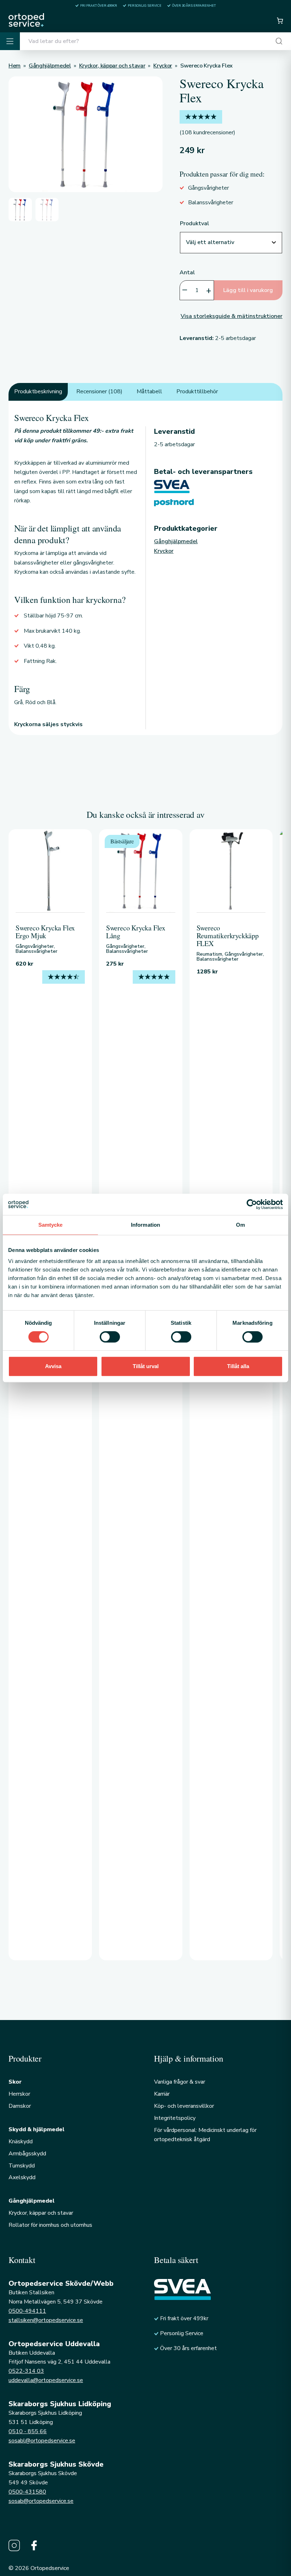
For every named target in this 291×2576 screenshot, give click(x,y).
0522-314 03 (26, 2371)
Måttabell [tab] (149, 391)
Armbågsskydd (27, 2154)
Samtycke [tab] (51, 1225)
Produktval (194, 223)
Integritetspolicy (175, 2118)
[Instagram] (14, 2545)
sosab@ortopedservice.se (41, 2501)
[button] (280, 21)
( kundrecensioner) (207, 133)
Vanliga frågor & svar (180, 2082)
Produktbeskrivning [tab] (38, 391)
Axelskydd (22, 2177)
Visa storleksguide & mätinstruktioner (232, 316)
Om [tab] (240, 1225)
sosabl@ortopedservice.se (42, 2441)
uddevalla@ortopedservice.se (46, 2380)
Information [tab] (145, 1225)
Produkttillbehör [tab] (197, 391)
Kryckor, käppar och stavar (41, 2213)
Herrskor (19, 2094)
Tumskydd (22, 2166)
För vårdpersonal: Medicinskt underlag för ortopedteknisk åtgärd (205, 2135)
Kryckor (164, 551)
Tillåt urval (146, 1366)
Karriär (162, 2094)
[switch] (110, 1337)
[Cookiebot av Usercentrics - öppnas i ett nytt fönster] (252, 1204)
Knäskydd (21, 2142)
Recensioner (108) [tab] (99, 391)
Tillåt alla (238, 1366)
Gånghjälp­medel (176, 541)
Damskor (20, 2106)
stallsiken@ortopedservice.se (46, 2320)
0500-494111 (27, 2311)
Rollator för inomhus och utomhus (50, 2225)
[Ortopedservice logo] (26, 20)
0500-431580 (27, 2492)
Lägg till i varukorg (248, 290)
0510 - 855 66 (28, 2431)
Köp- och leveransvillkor (184, 2106)
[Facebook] (34, 2545)
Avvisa (53, 1366)
